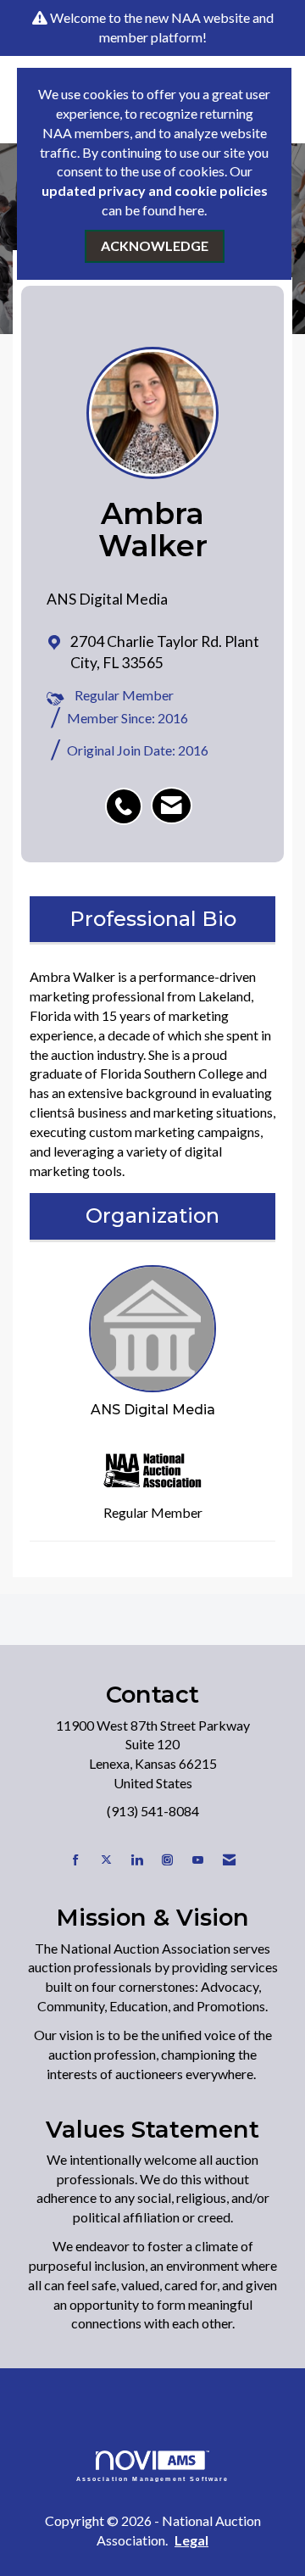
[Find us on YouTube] (198, 1860)
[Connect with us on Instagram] (167, 1860)
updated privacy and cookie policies (155, 190)
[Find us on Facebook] (76, 1860)
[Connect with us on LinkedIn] (137, 1860)
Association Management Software (153, 2478)
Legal (191, 2540)
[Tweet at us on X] (106, 1860)
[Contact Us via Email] (229, 1860)
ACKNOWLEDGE (155, 245)
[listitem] (128, 797)
